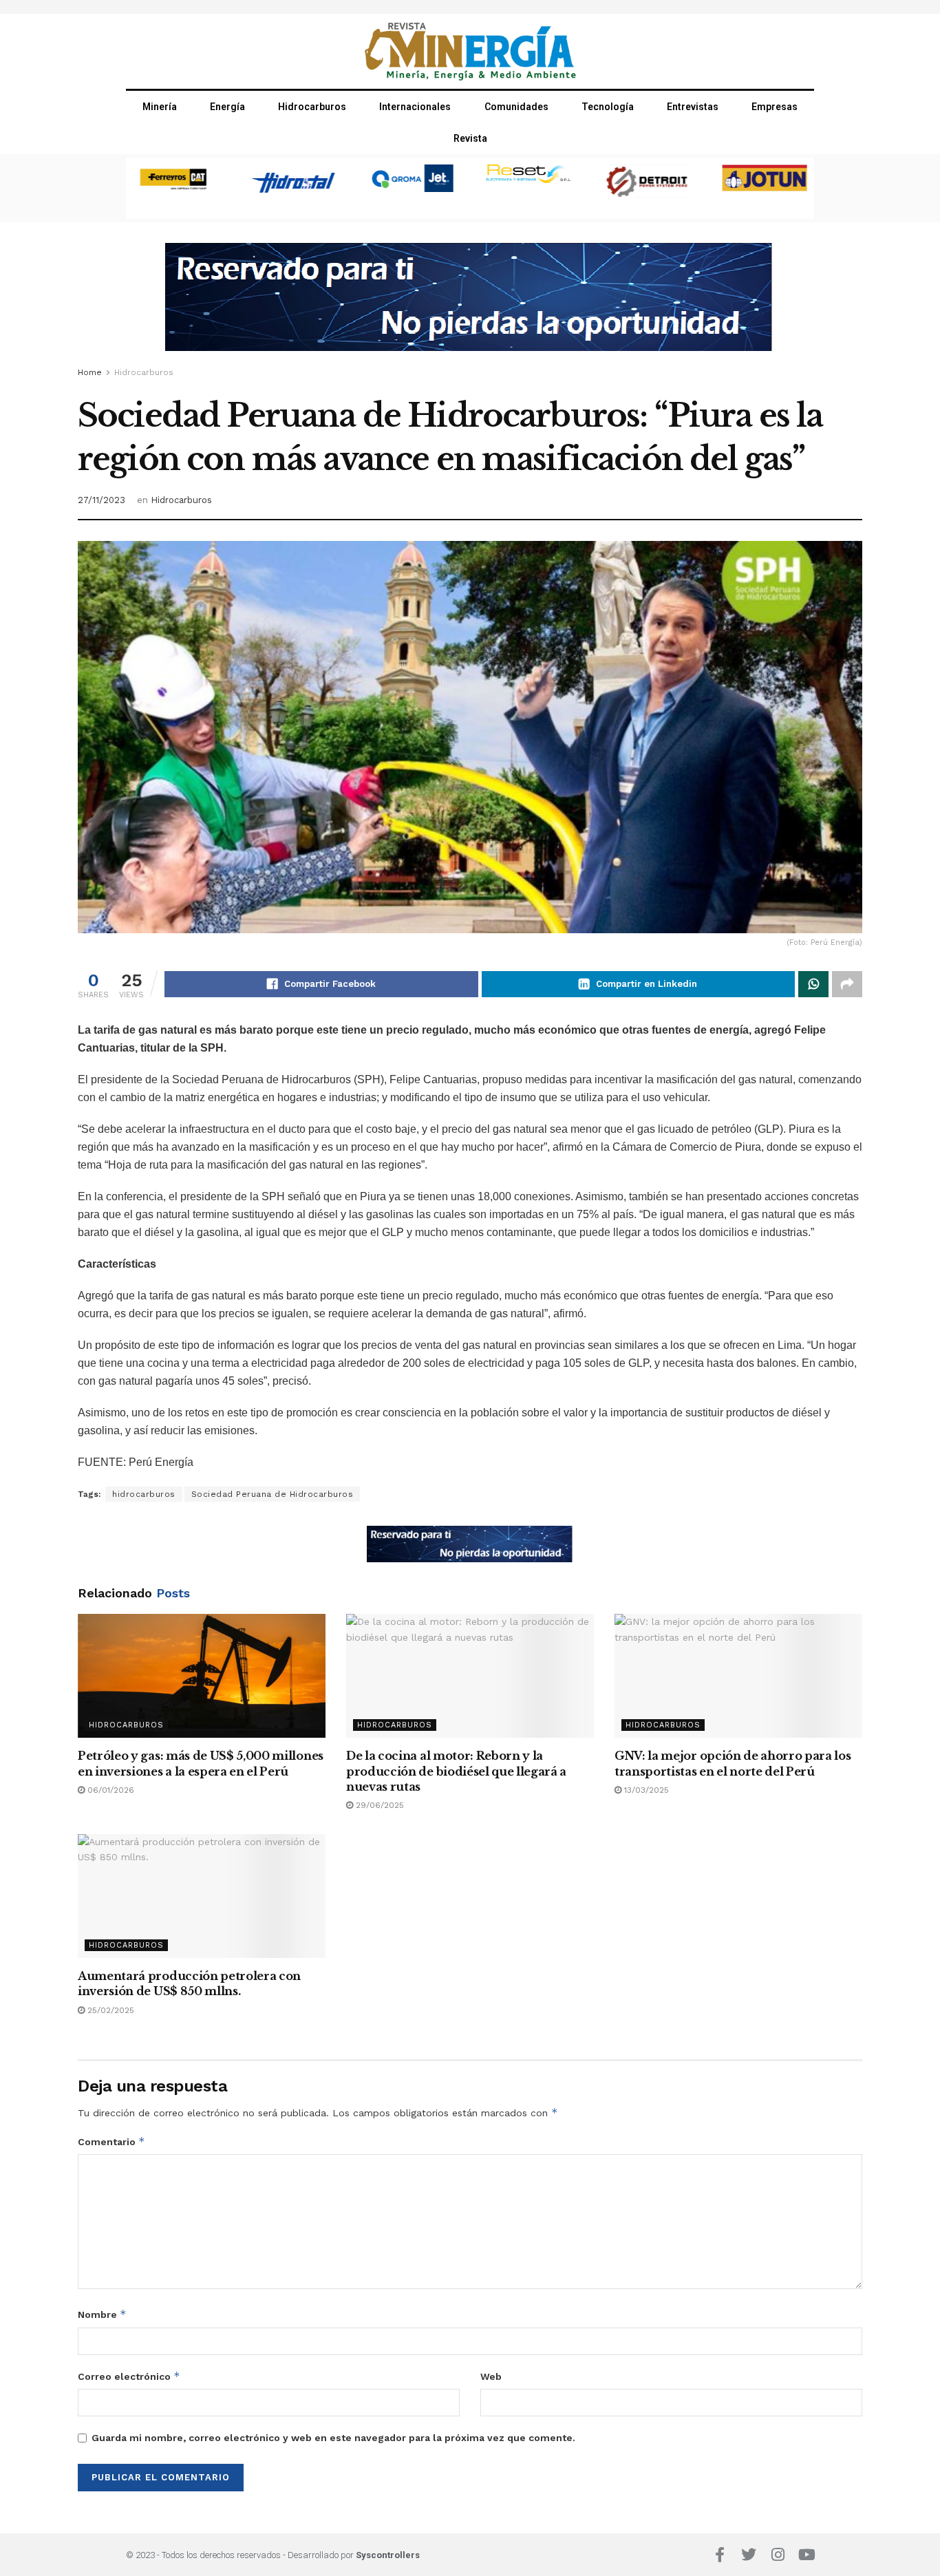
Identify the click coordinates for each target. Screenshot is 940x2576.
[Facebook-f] (720, 2555)
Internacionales (415, 107)
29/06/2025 (378, 1805)
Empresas (775, 107)
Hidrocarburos (312, 107)
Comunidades (516, 107)
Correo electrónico (129, 2376)
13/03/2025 (645, 1790)
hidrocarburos (144, 1494)
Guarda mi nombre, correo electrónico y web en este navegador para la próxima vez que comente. (333, 2438)
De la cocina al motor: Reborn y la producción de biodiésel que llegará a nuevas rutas (456, 1771)
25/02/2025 (109, 2010)
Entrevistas (693, 107)
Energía (227, 107)
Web (491, 2376)
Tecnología (608, 107)
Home (90, 372)
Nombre (102, 2314)
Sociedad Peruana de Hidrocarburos (273, 1494)
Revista (470, 138)
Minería (160, 107)
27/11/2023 (102, 500)
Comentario (111, 2141)
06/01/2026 (109, 1790)
